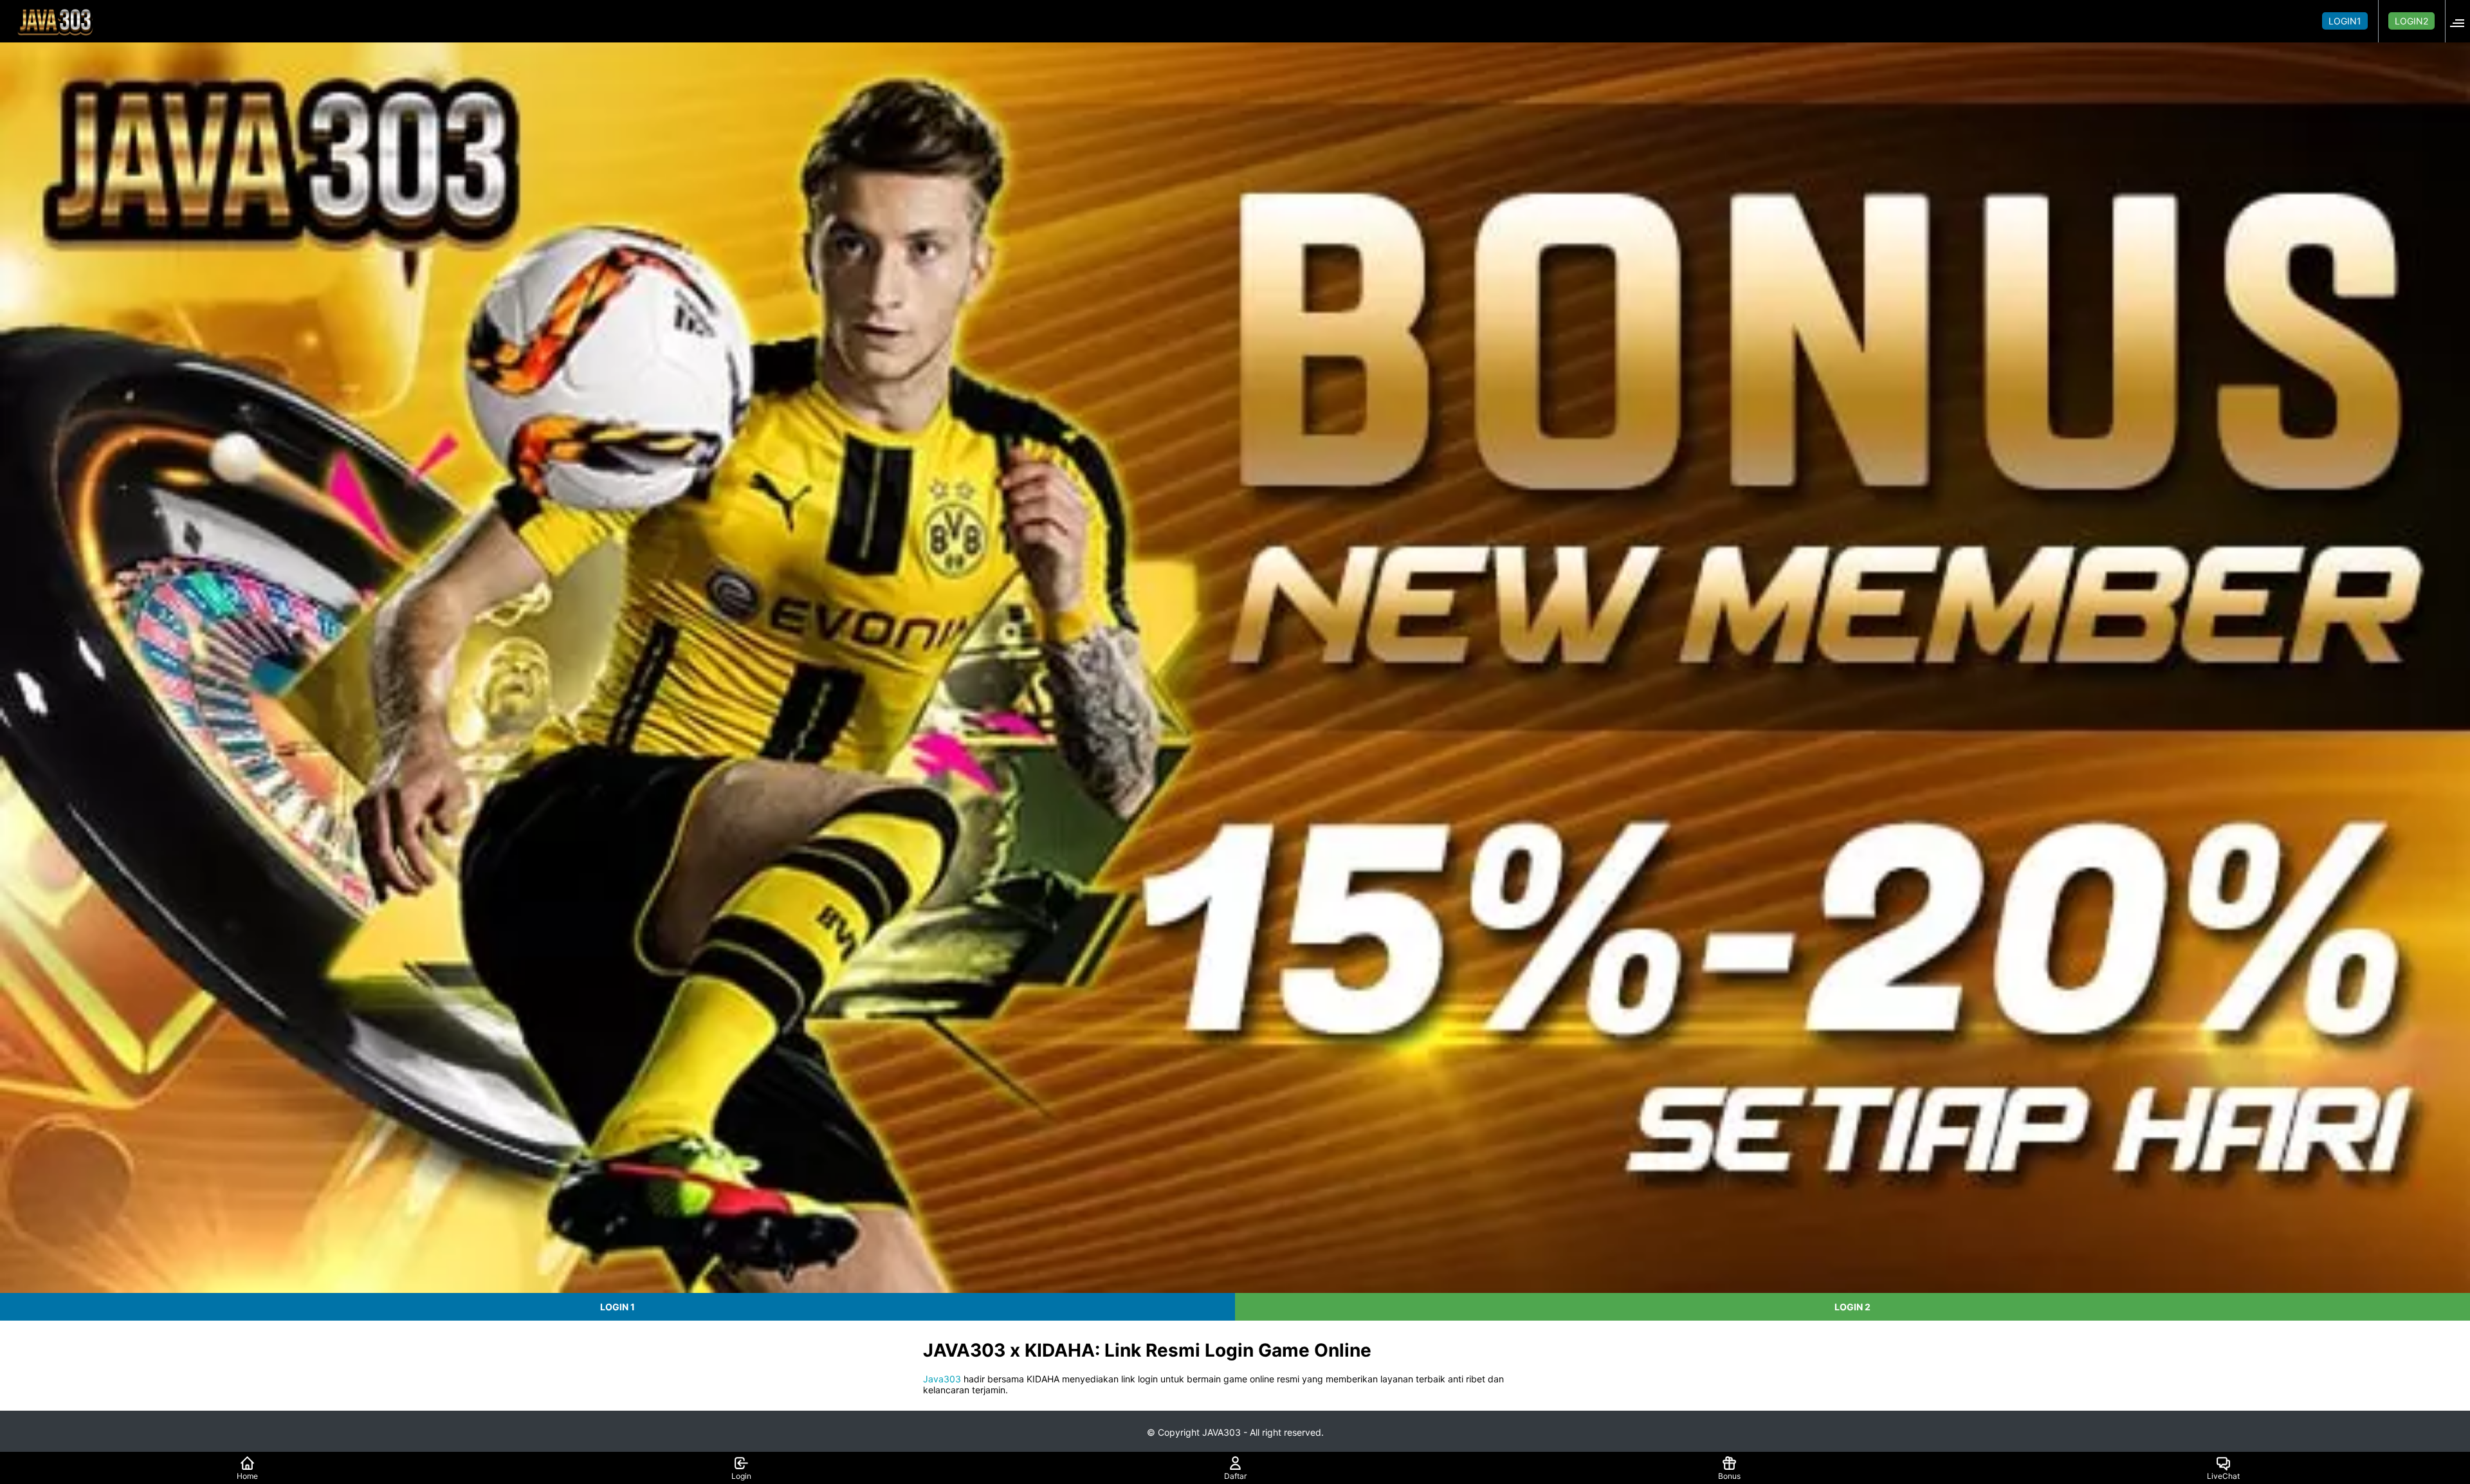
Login (741, 1476)
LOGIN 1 (617, 1307)
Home (247, 1476)
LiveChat (2223, 1476)
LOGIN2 (2411, 21)
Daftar (1235, 1476)
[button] (2461, 21)
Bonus (1729, 1476)
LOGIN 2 (1852, 1307)
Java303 (942, 1379)
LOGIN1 (2345, 21)
